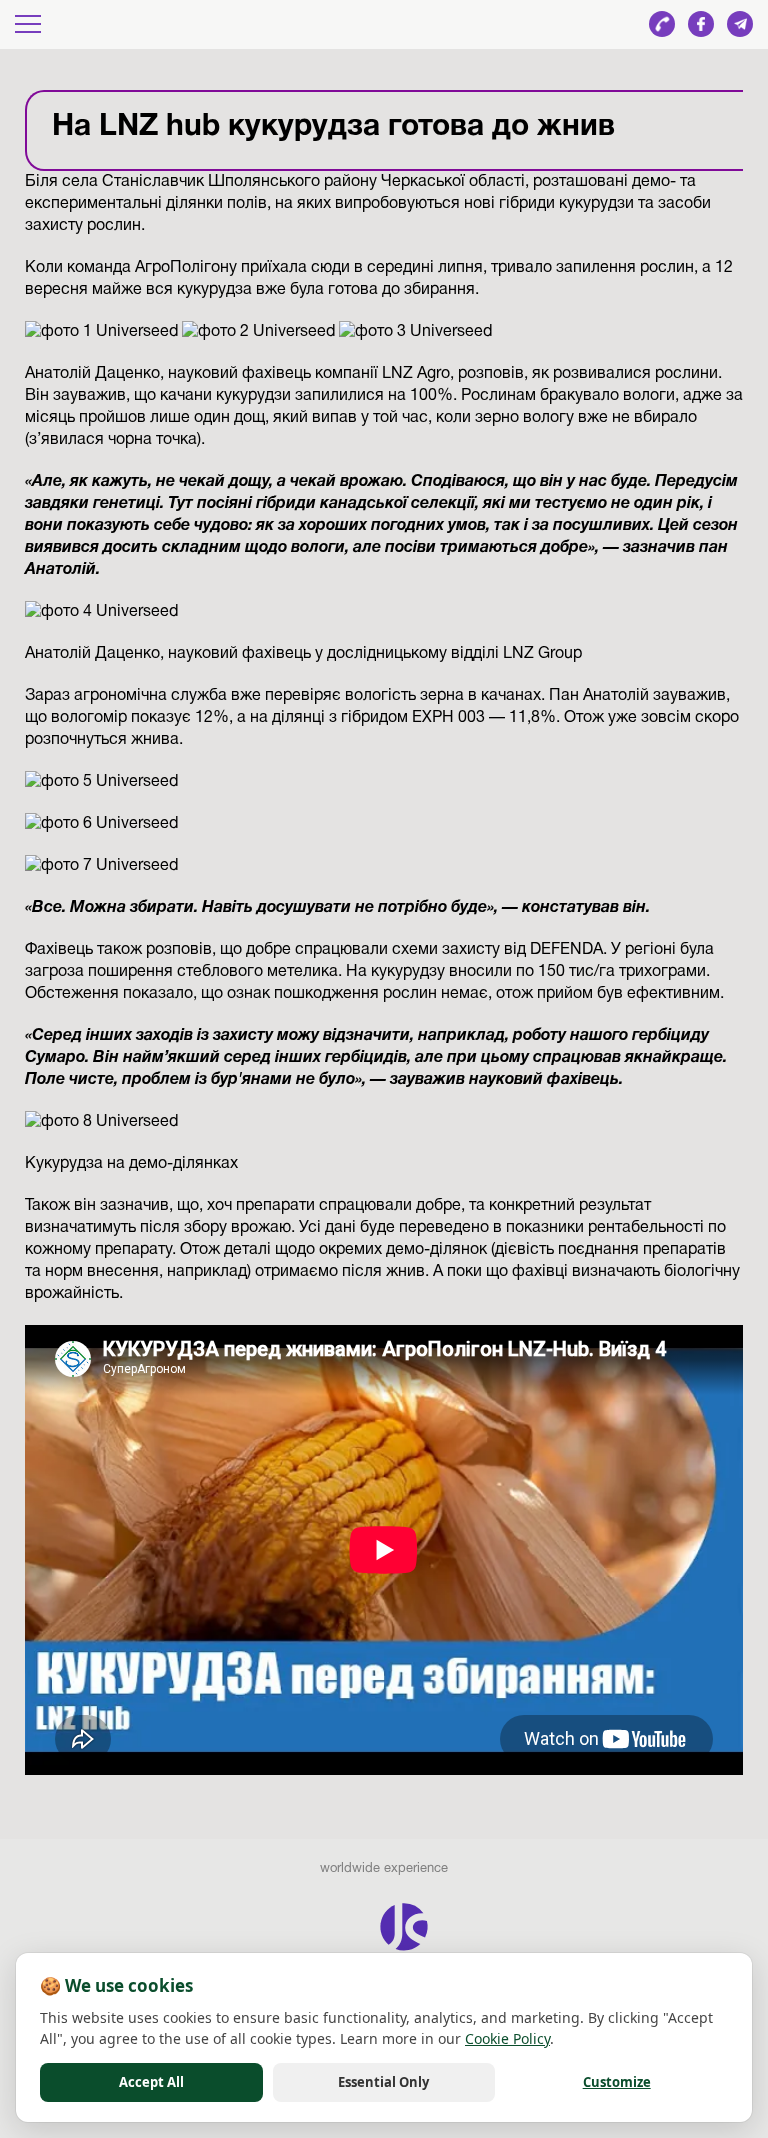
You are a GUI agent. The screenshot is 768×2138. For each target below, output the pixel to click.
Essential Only (383, 2082)
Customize (617, 2082)
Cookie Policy (507, 2038)
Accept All (151, 2082)
